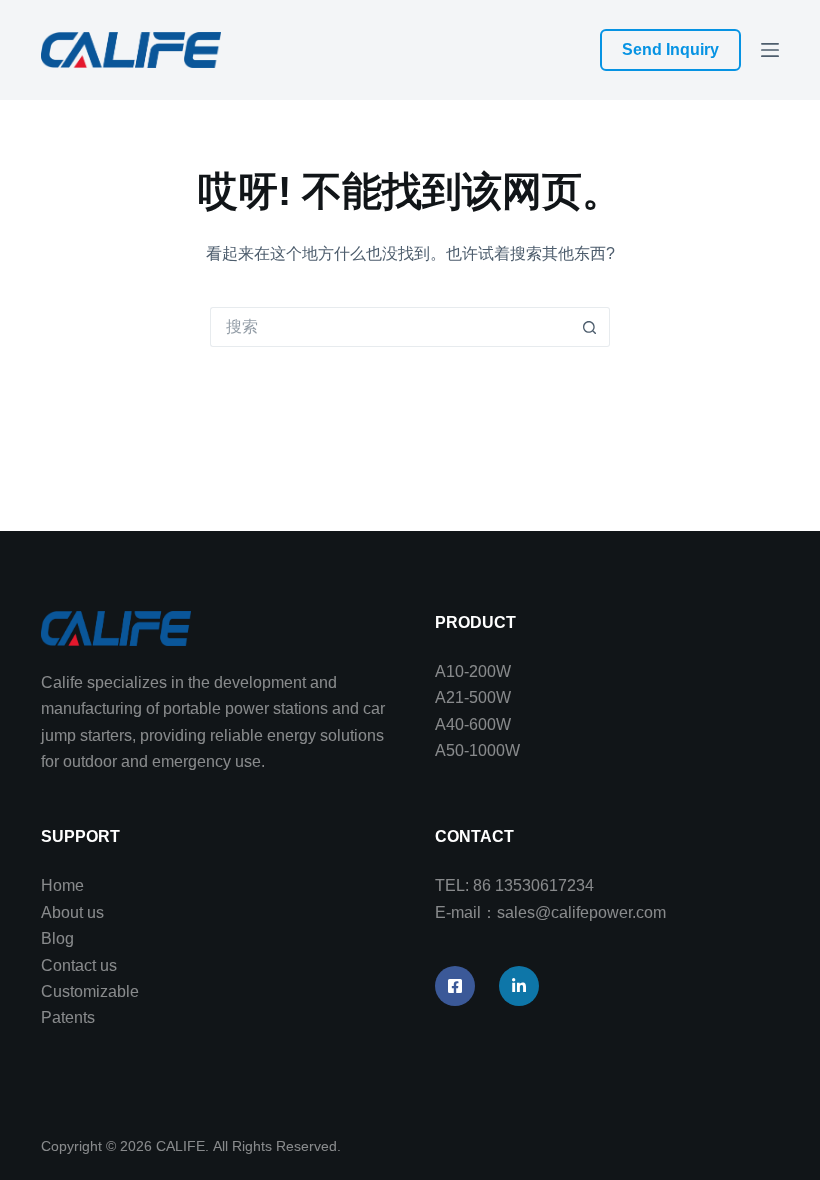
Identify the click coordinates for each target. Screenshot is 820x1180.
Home (62, 885)
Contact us (79, 965)
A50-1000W (477, 750)
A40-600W (473, 724)
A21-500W (473, 697)
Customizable (90, 991)
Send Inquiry (670, 49)
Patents (68, 1017)
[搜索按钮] (590, 327)
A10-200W (473, 671)
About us (72, 912)
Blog (57, 938)
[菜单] (770, 50)
